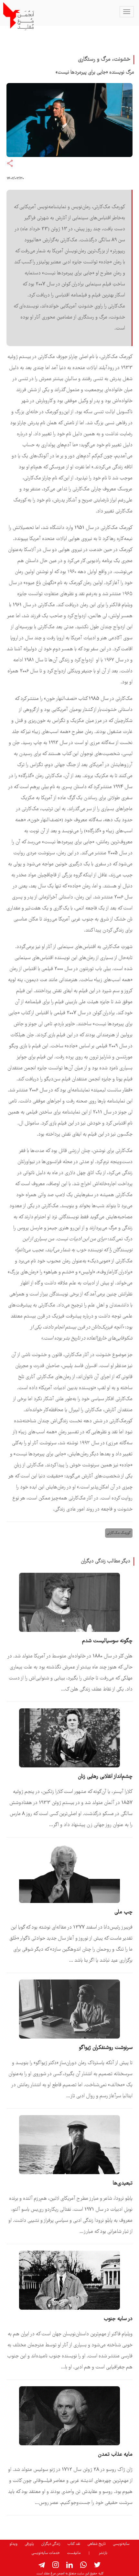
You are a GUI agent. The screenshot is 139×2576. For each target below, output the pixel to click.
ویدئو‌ (13, 2544)
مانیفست (74, 2553)
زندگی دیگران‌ (51, 2544)
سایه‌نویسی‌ (121, 2544)
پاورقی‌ (29, 2544)
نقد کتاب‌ (74, 2544)
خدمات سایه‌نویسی (46, 2553)
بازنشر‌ (103, 2553)
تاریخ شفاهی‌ (97, 2544)
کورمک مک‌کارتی (119, 1533)
